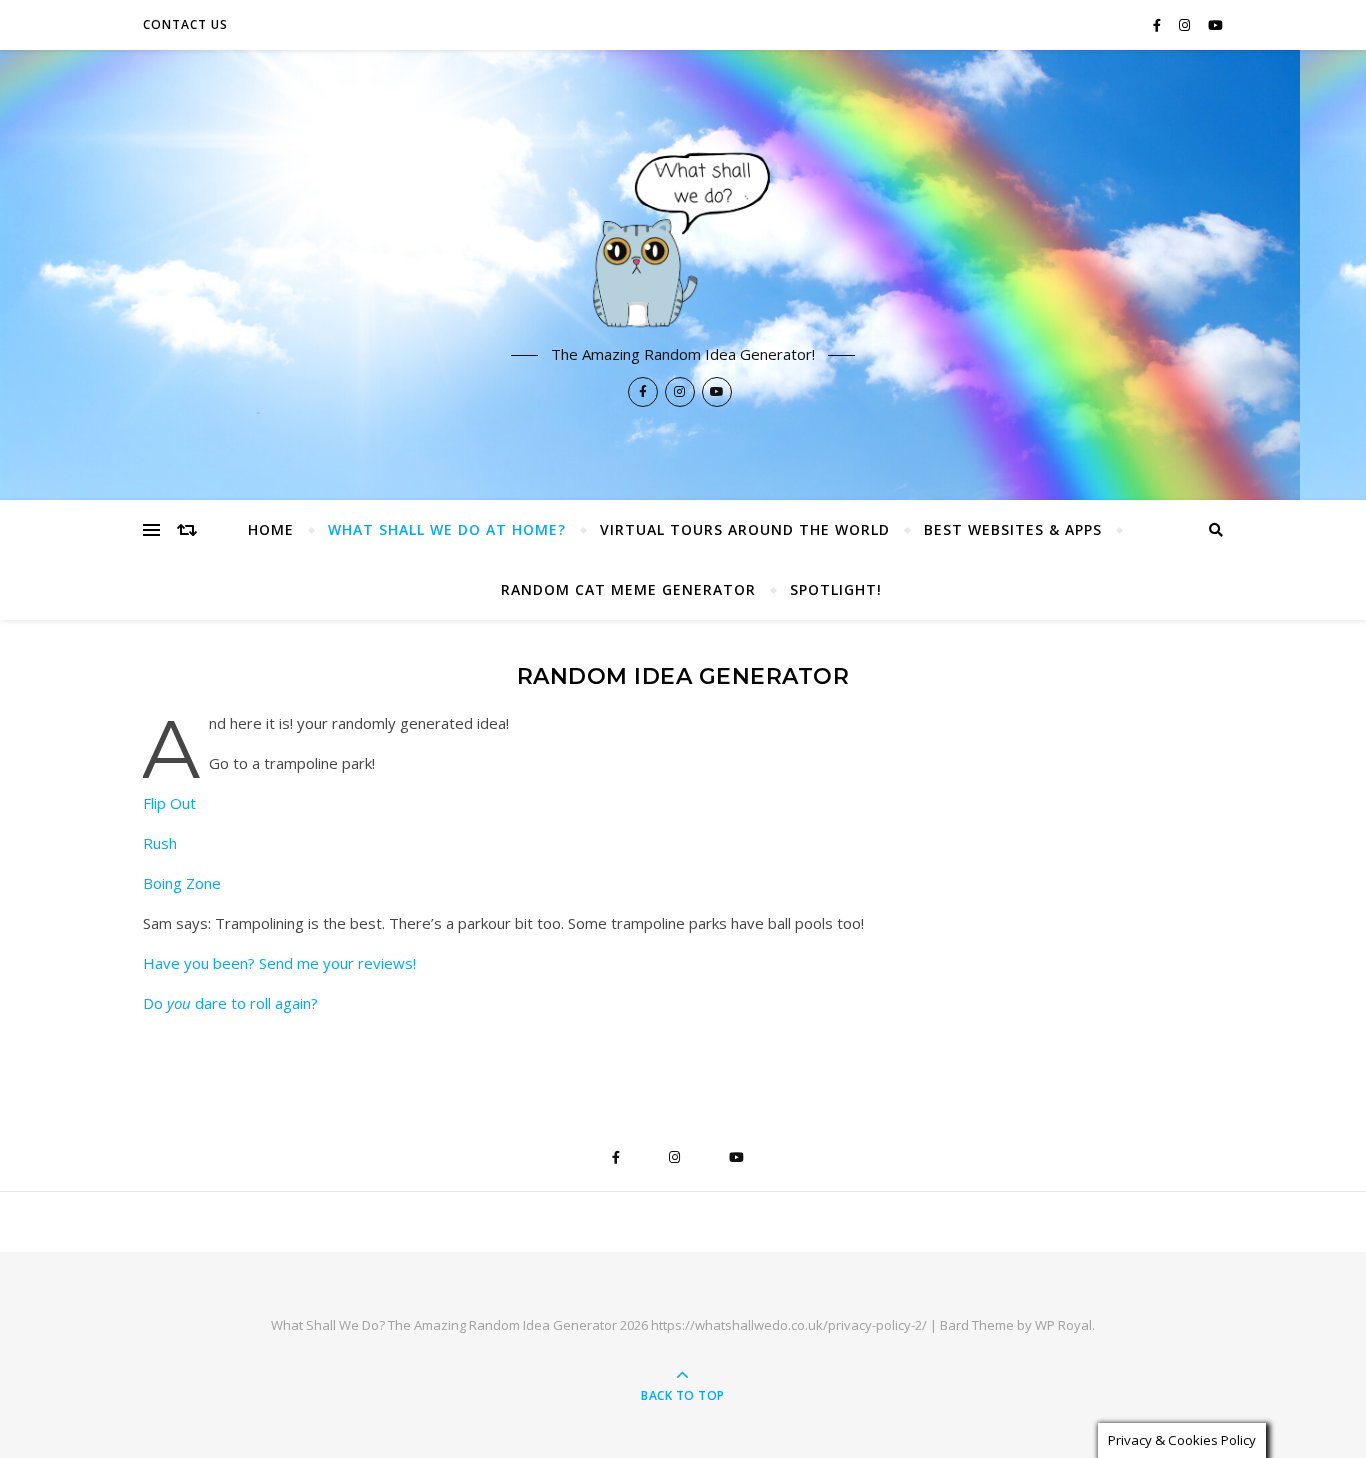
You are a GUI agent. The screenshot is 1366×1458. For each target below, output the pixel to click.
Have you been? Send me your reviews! (279, 963)
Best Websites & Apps (1013, 529)
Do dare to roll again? (230, 1003)
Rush (160, 843)
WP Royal (1063, 1325)
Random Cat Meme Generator (628, 589)
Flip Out (169, 803)
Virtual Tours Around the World (745, 529)
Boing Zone (182, 883)
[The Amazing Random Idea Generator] (683, 237)
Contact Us (185, 24)
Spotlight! (836, 589)
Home (271, 529)
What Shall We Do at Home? (447, 529)
